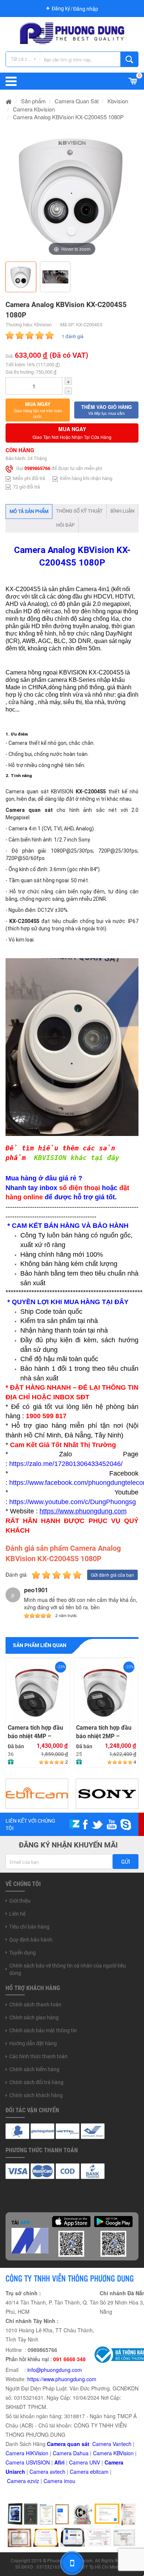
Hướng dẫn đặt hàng (33, 2043)
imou (70, 2481)
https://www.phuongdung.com (62, 2379)
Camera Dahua (71, 2453)
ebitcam (99, 2472)
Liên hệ (17, 1914)
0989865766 (37, 469)
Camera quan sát (68, 2444)
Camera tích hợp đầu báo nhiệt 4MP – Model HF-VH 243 (35, 1732)
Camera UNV (85, 2462)
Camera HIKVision (27, 2453)
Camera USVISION (28, 2462)
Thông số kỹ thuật (79, 511)
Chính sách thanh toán (35, 2005)
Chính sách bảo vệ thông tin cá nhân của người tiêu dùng (68, 1969)
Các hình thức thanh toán (38, 2056)
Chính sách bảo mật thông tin (43, 2030)
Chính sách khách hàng (36, 2095)
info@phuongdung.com (55, 2370)
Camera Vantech (112, 2444)
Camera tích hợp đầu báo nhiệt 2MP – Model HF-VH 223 (104, 1732)
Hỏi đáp (65, 525)
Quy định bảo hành (31, 1940)
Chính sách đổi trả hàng (36, 2082)
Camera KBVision (113, 2453)
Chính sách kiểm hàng (34, 2069)
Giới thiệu (20, 1901)
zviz (35, 2481)
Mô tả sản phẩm (29, 511)
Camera (40, 2472)
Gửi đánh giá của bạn (112, 1575)
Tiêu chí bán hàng (29, 1927)
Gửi (126, 1862)
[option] (72, 191)
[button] (38, 410)
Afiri (59, 2462)
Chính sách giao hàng (34, 2017)
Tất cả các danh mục (25, 59)
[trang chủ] (9, 101)
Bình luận (122, 511)
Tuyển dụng (23, 1953)
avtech (58, 2472)
